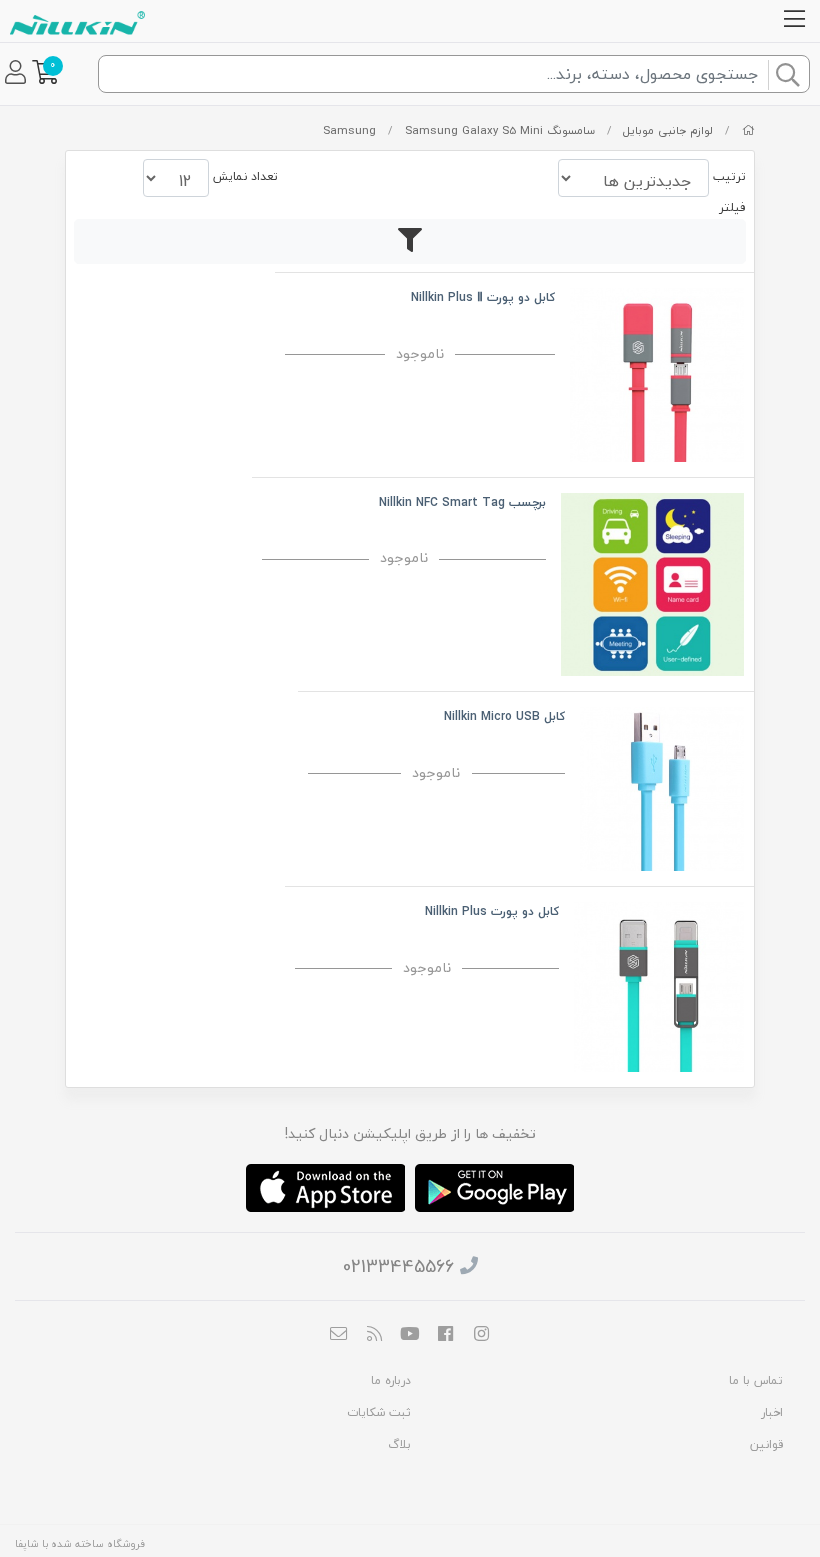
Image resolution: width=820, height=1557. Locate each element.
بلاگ (399, 1444)
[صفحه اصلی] (748, 130)
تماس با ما (756, 1380)
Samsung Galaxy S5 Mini (474, 130)
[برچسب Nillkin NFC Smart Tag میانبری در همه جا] (652, 582)
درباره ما (391, 1380)
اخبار (772, 1412)
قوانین (766, 1444)
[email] (339, 1335)
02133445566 (398, 1266)
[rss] (375, 1335)
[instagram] (481, 1335)
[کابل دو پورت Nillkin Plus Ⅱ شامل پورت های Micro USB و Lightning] (657, 372)
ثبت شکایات (379, 1412)
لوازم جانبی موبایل (668, 130)
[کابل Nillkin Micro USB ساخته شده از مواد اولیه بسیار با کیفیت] (662, 787)
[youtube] (410, 1335)
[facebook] (446, 1335)
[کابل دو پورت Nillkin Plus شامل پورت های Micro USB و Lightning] (659, 984)
